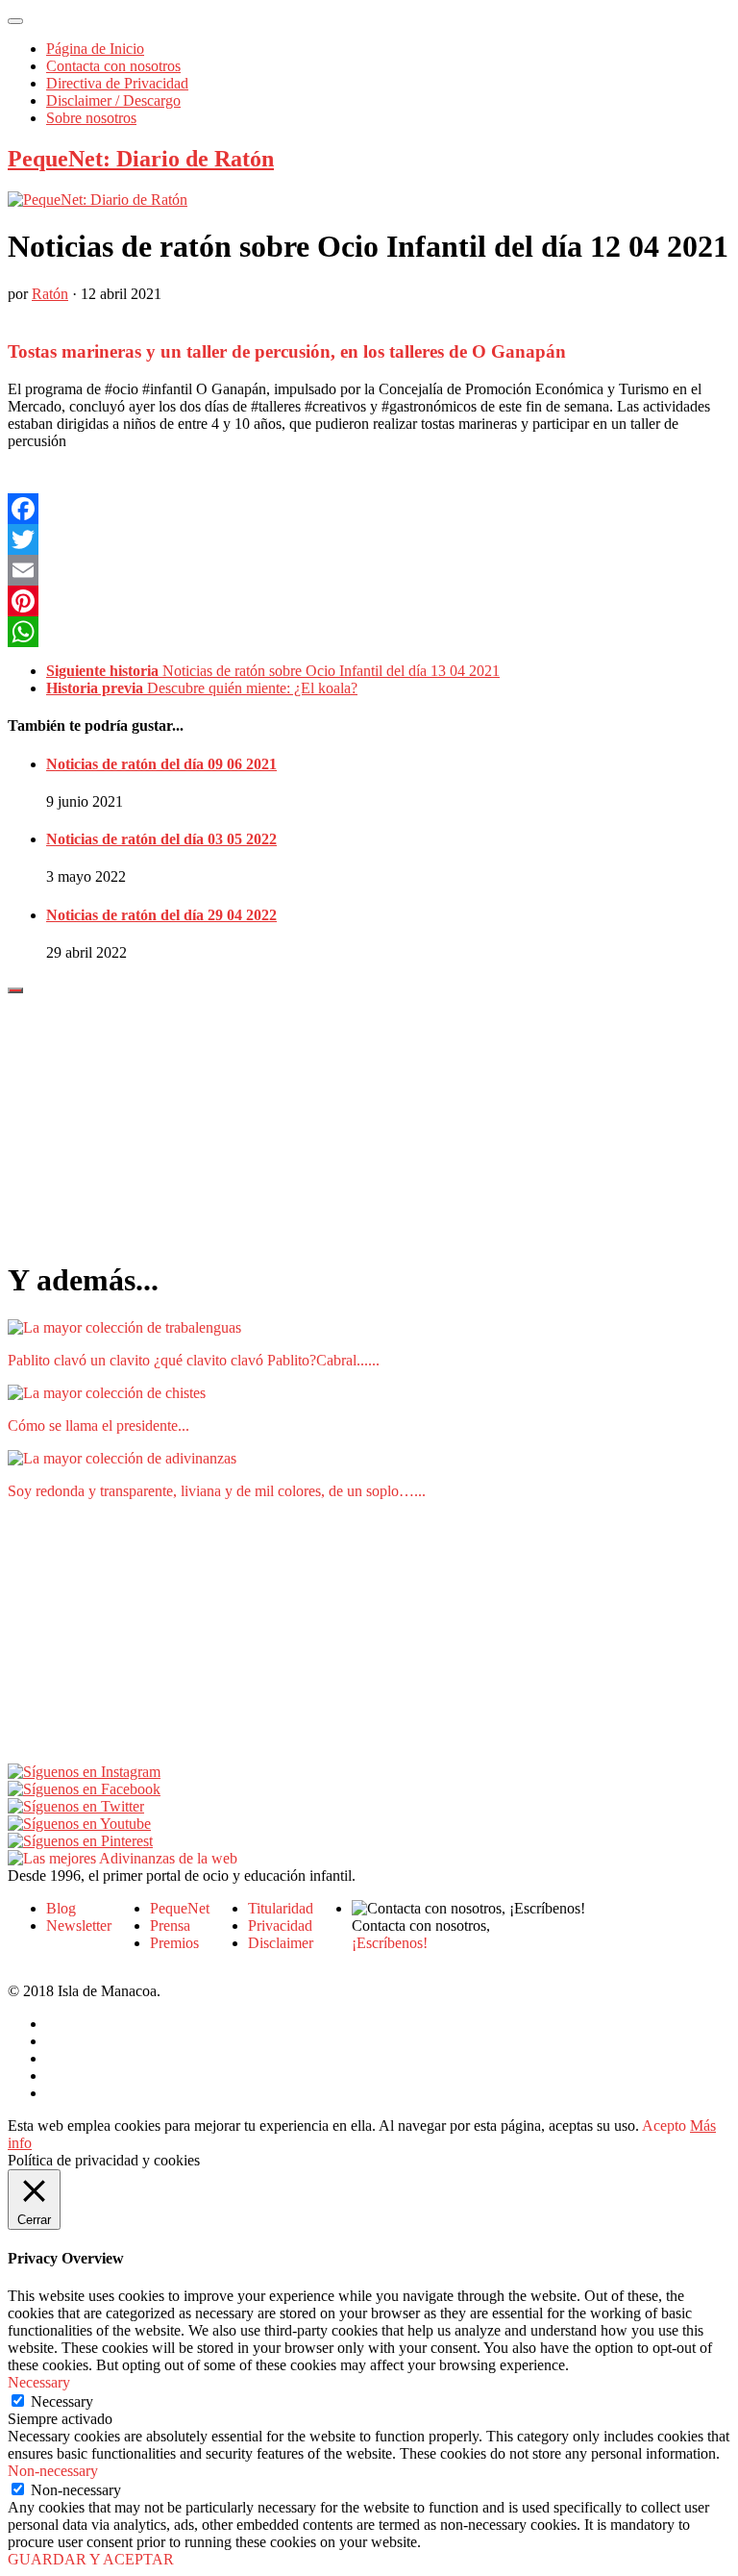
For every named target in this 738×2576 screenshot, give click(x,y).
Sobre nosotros (91, 118)
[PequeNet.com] (98, 200)
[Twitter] (369, 539)
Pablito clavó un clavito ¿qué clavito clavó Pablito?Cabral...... (194, 1360)
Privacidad (280, 1926)
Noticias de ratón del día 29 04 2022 (161, 915)
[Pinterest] (369, 601)
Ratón (50, 294)
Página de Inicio (95, 49)
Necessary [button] (39, 2382)
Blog (61, 1908)
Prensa (170, 1926)
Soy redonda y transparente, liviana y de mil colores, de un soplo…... (217, 1491)
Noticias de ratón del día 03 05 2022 (161, 839)
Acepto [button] (664, 2126)
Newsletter (79, 1926)
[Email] (369, 570)
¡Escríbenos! (390, 1943)
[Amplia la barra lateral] (15, 990)
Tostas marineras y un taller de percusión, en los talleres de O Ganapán (287, 351)
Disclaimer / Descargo (113, 100)
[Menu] (15, 21)
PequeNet (180, 1908)
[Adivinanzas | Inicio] (123, 1858)
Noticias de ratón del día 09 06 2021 (161, 764)
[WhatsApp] (369, 632)
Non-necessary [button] (53, 2471)
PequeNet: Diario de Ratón (141, 159)
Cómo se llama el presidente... (98, 1426)
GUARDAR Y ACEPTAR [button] (91, 2559)
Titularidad (281, 1908)
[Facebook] (369, 509)
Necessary (62, 2401)
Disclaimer (281, 1943)
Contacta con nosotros (113, 66)
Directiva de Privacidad (117, 83)
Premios (174, 1943)
